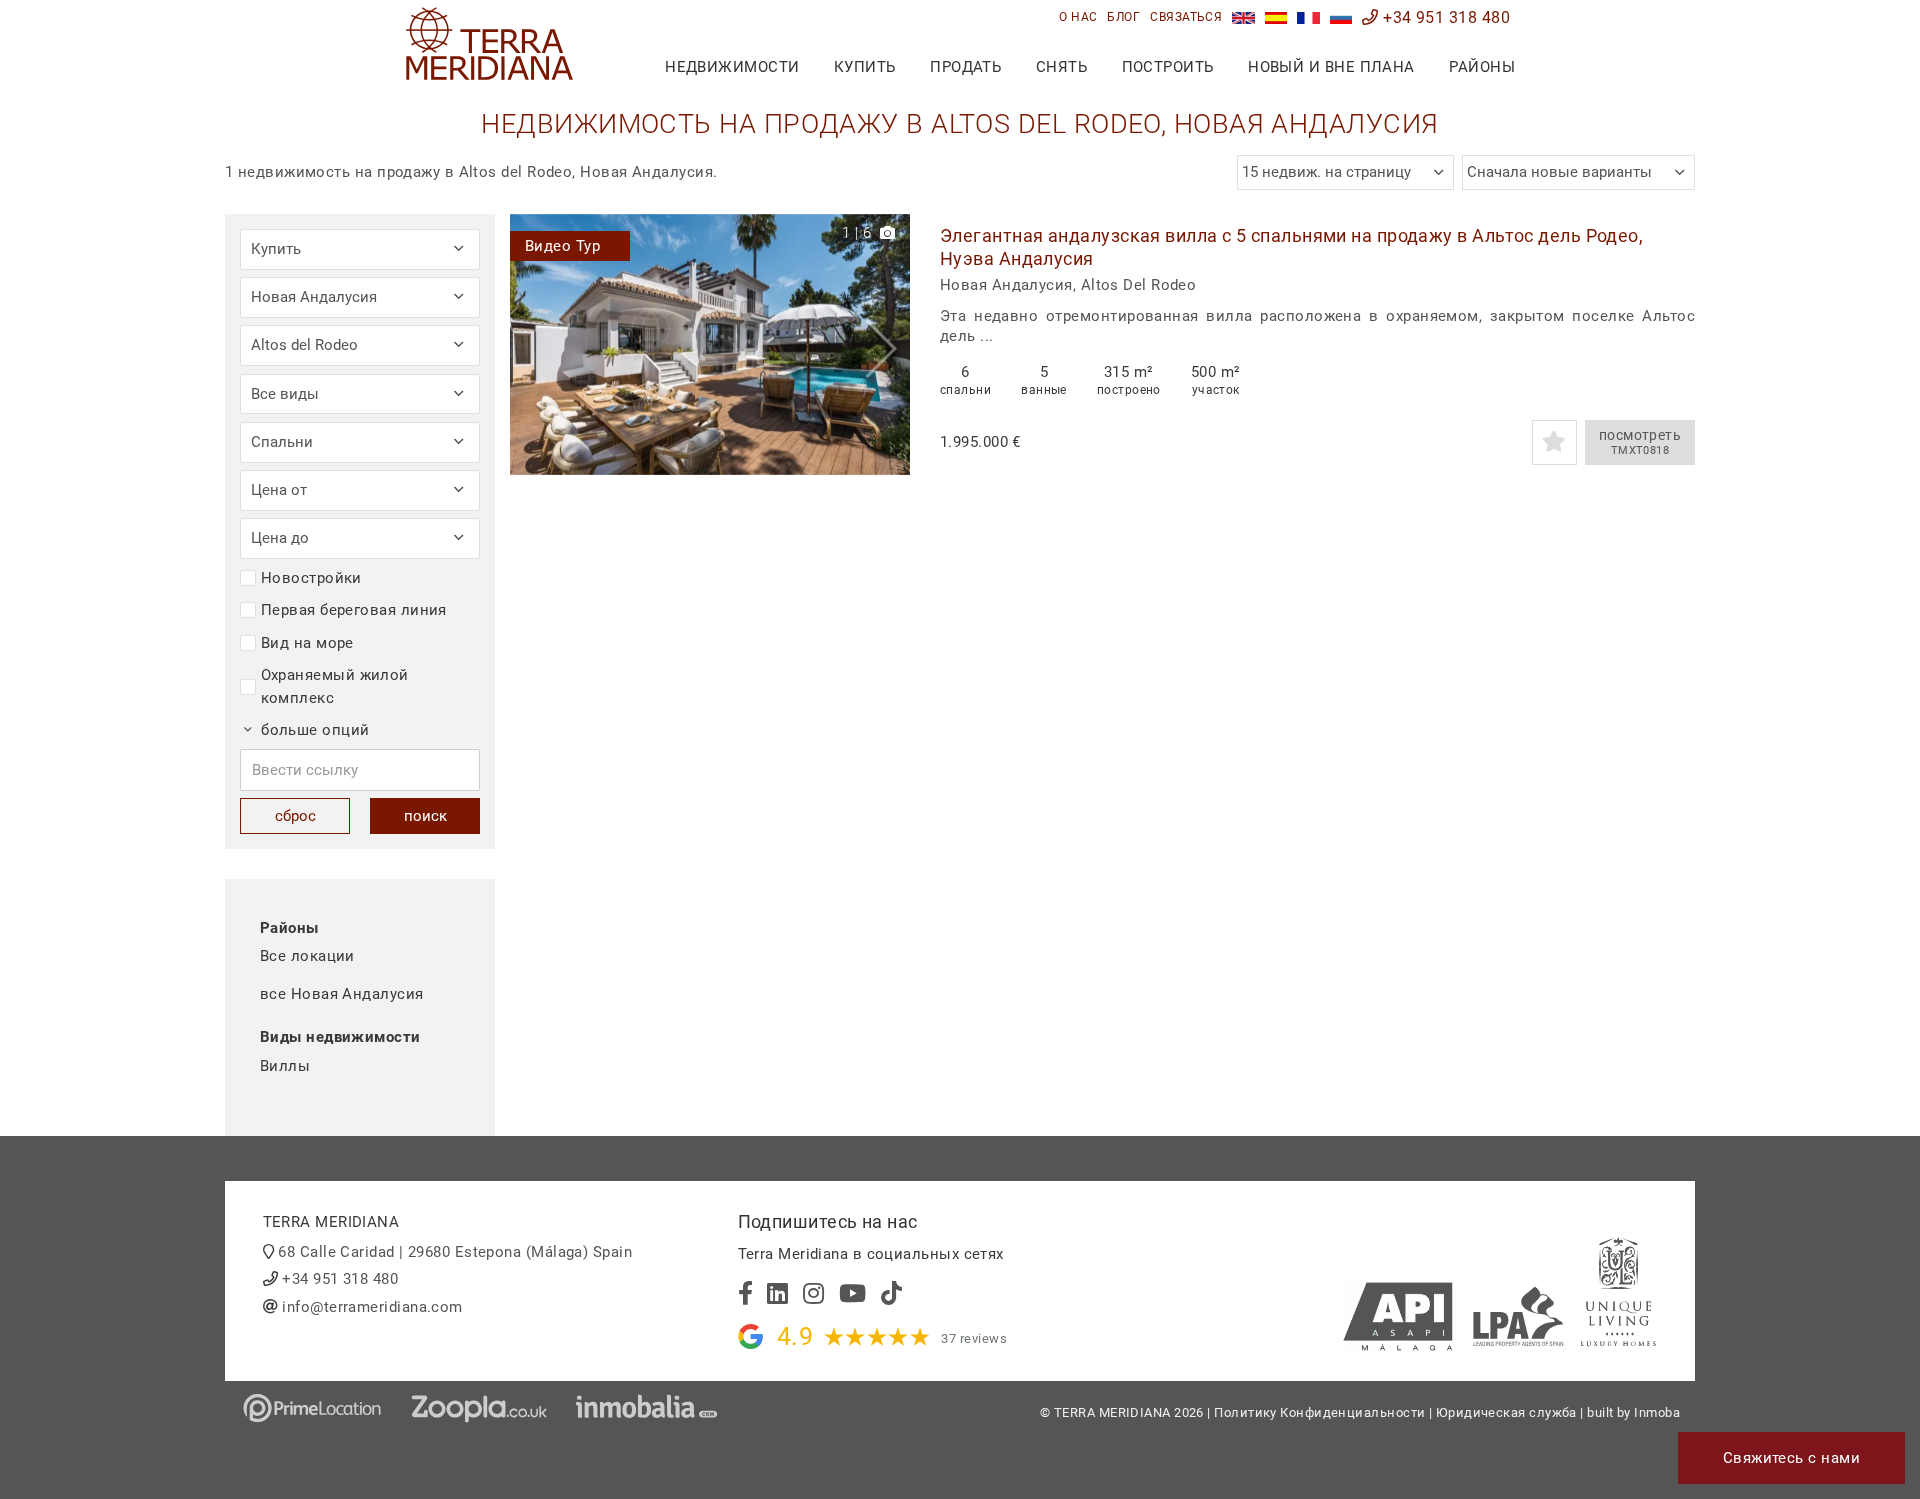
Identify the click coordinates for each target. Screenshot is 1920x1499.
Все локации (307, 956)
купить (865, 67)
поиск (425, 816)
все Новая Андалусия (342, 994)
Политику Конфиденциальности (1319, 1412)
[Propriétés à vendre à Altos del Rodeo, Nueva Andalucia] (1308, 17)
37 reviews (974, 1338)
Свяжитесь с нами (1791, 1458)
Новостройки (311, 578)
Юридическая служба (1506, 1412)
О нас (1078, 17)
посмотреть (1640, 442)
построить (1168, 67)
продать (965, 67)
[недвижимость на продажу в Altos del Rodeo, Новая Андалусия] (1341, 17)
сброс (295, 816)
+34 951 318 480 (1444, 17)
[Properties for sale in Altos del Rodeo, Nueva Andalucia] (1243, 17)
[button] (887, 344)
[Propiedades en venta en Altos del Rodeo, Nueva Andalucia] (1276, 17)
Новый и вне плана (1331, 67)
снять (1061, 67)
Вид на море (307, 643)
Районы (1482, 67)
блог (1123, 17)
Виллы (285, 1066)
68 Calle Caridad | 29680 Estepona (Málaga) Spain (455, 1252)
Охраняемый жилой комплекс (335, 686)
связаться (1186, 17)
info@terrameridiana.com (372, 1307)
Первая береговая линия (354, 610)
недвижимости (732, 67)
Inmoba (1657, 1412)
